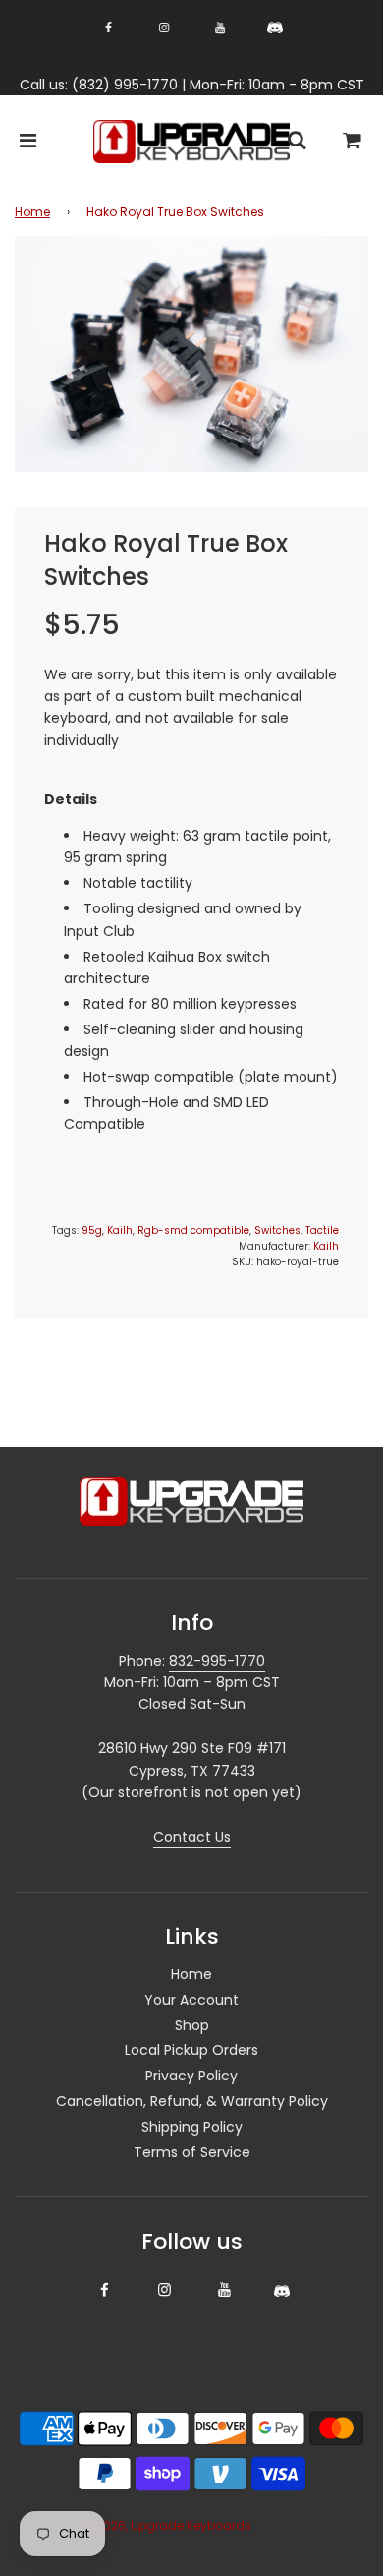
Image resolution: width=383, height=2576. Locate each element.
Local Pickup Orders (191, 2050)
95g (92, 1230)
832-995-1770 (217, 1661)
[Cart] (353, 142)
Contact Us (192, 1837)
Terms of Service (192, 2152)
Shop (192, 2025)
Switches (277, 1230)
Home (32, 212)
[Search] (297, 142)
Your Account (191, 2000)
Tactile (322, 1230)
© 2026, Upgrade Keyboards (167, 2525)
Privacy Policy (191, 2076)
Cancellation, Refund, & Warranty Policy (192, 2101)
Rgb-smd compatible (193, 1230)
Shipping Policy (192, 2127)
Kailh (120, 1230)
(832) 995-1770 (125, 85)
